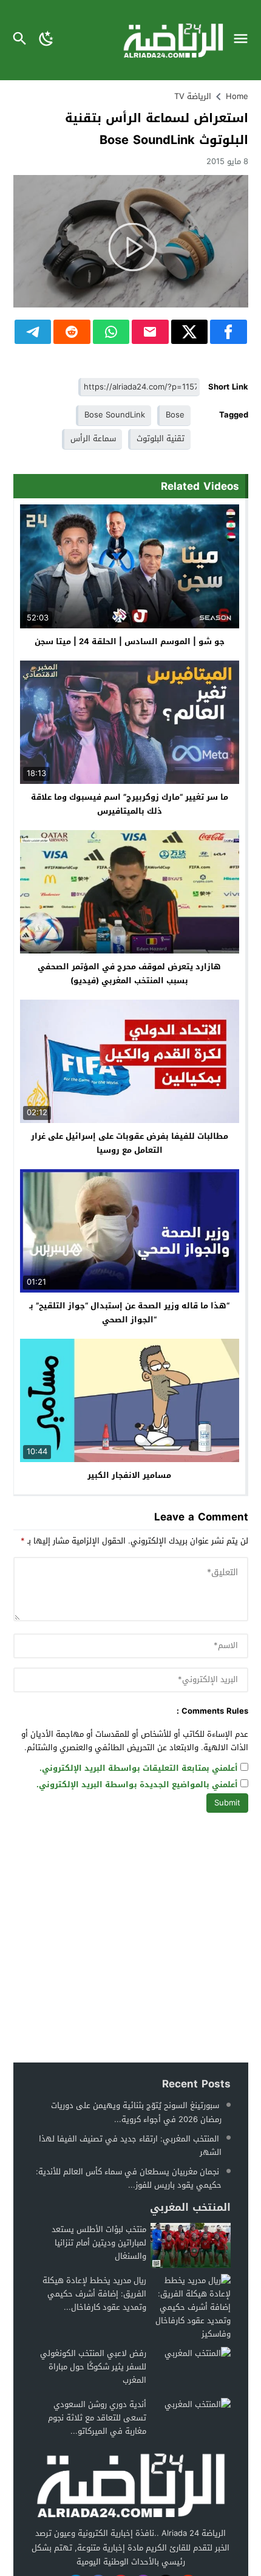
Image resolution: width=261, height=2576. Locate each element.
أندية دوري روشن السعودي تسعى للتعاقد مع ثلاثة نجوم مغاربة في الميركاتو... (97, 2418)
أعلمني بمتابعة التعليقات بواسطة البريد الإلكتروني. (139, 1769)
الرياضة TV (193, 96)
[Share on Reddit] (72, 332)
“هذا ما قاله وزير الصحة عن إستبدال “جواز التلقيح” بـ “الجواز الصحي (129, 1313)
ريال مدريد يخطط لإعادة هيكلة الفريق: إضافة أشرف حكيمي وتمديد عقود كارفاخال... (94, 2294)
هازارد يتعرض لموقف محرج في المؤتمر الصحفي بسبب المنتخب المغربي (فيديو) (129, 974)
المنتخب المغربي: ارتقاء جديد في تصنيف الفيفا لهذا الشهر (130, 2145)
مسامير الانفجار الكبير (129, 1475)
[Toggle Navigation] (244, 40)
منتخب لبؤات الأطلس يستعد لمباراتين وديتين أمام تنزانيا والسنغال (99, 2243)
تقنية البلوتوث (161, 438)
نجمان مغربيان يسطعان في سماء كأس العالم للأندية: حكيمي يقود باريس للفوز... (129, 2178)
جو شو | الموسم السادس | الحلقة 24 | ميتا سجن (130, 641)
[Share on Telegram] (33, 332)
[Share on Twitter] (190, 332)
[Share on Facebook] (229, 332)
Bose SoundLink (115, 415)
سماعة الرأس (93, 438)
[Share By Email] (150, 332)
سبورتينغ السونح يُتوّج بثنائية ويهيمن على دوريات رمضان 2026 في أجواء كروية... (136, 2112)
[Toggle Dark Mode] (46, 40)
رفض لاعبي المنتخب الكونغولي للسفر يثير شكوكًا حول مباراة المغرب (93, 2367)
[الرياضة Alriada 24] (130, 2485)
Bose (175, 415)
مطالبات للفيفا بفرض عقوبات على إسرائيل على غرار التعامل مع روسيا (130, 1143)
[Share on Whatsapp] (111, 332)
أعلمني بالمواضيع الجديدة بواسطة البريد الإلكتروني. (137, 1785)
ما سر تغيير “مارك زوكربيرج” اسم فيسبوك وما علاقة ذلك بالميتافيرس (130, 804)
